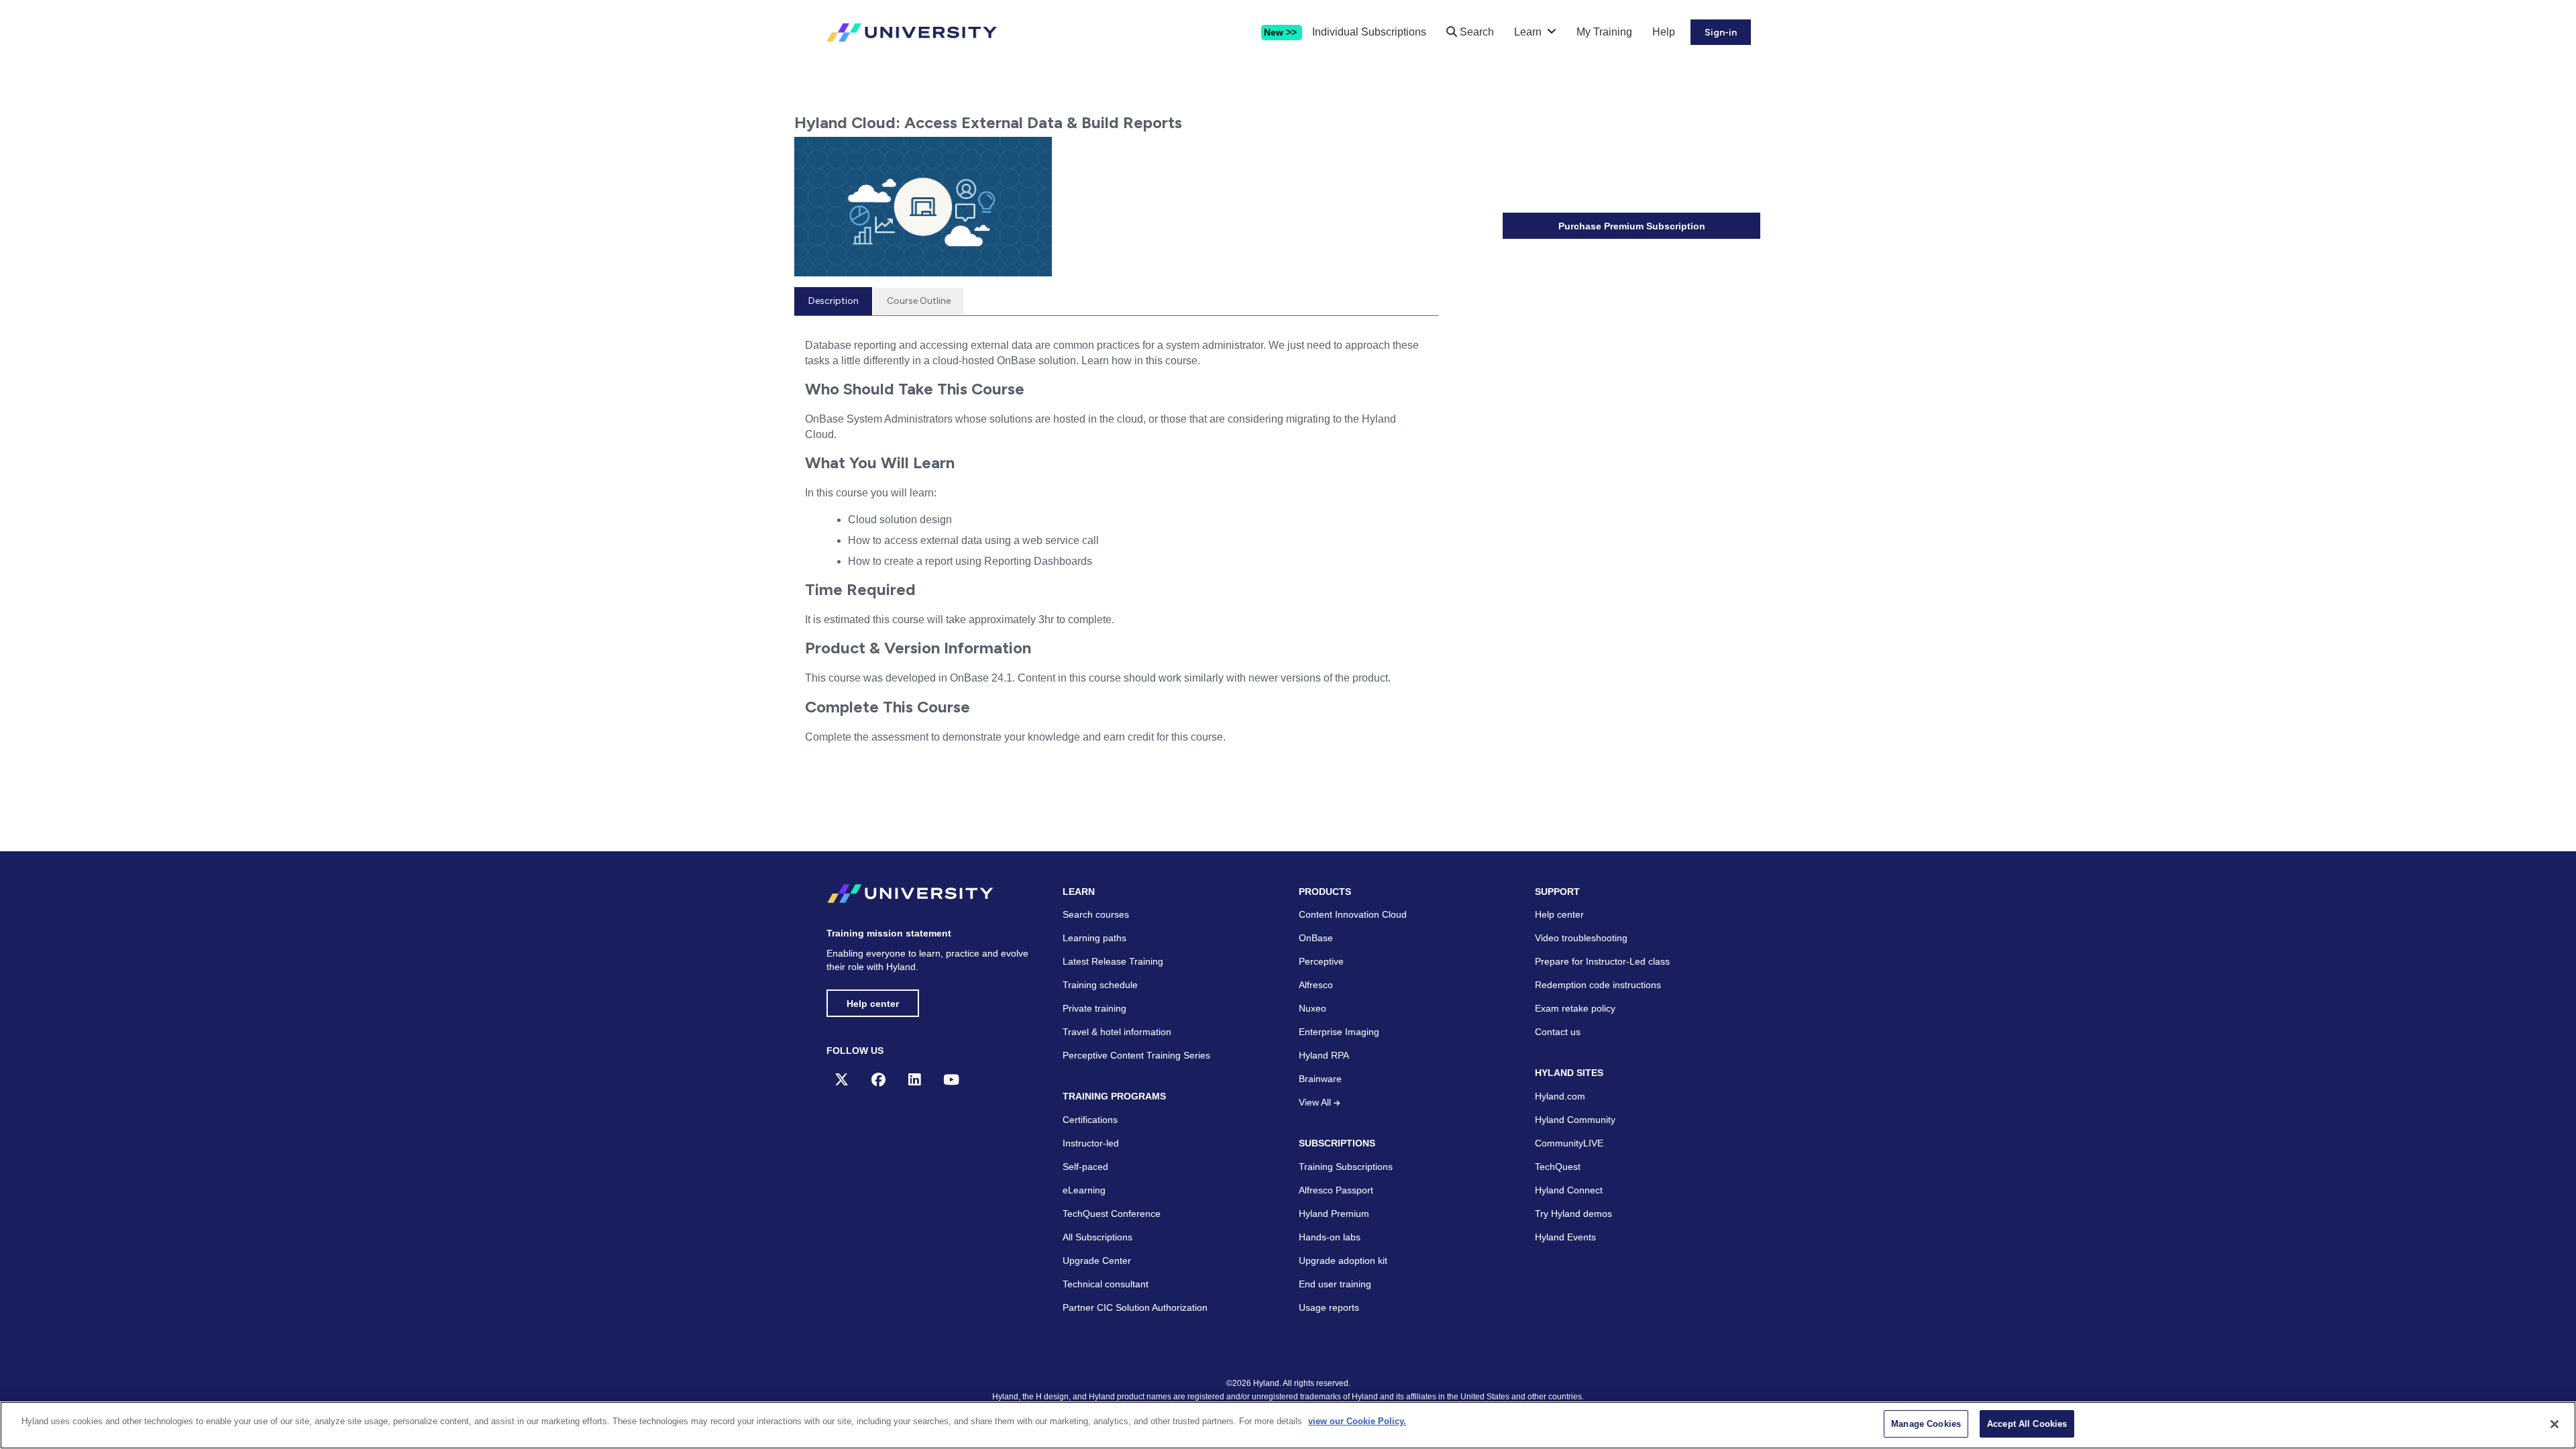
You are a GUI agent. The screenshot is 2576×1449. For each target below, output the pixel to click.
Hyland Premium (1334, 1214)
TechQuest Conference (1112, 1214)
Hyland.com (1560, 1096)
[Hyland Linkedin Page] (914, 1080)
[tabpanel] (1116, 554)
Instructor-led (1091, 1143)
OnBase (1316, 938)
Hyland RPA (1324, 1055)
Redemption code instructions (1598, 985)
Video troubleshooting (1581, 938)
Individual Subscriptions (1369, 32)
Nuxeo (1312, 1008)
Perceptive (1321, 961)
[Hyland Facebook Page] (878, 1080)
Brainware (1320, 1079)
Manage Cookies (1926, 1424)
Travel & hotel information (1117, 1032)
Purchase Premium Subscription (1632, 226)
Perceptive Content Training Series (1136, 1055)
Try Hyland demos (1573, 1214)
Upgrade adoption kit (1343, 1260)
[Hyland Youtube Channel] (951, 1080)
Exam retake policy (1575, 1008)
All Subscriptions (1097, 1237)
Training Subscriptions (1346, 1167)
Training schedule (1100, 985)
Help (1664, 32)
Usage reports (1329, 1307)
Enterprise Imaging (1339, 1032)
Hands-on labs (1330, 1237)
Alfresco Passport (1336, 1190)
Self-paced (1085, 1167)
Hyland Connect (1569, 1190)
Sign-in (1721, 33)
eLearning (1084, 1190)
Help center (873, 1004)
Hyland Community (1575, 1120)
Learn (1528, 32)
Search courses (1096, 914)
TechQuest (1558, 1167)
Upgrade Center (1097, 1260)
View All (1316, 1102)
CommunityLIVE (1569, 1143)
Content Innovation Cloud (1353, 914)
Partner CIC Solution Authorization (1135, 1307)
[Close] (2555, 1424)
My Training (1604, 32)
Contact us (1558, 1032)
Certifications (1090, 1120)
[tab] (833, 301)
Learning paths (1094, 938)
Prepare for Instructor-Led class (1602, 961)
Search (1475, 32)
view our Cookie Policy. (1357, 1421)
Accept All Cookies (2027, 1424)
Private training (1094, 1008)
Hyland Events (1565, 1237)
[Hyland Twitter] (842, 1080)
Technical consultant (1106, 1284)
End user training (1335, 1284)
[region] (1288, 1425)
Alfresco (1316, 985)
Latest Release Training (1113, 961)
